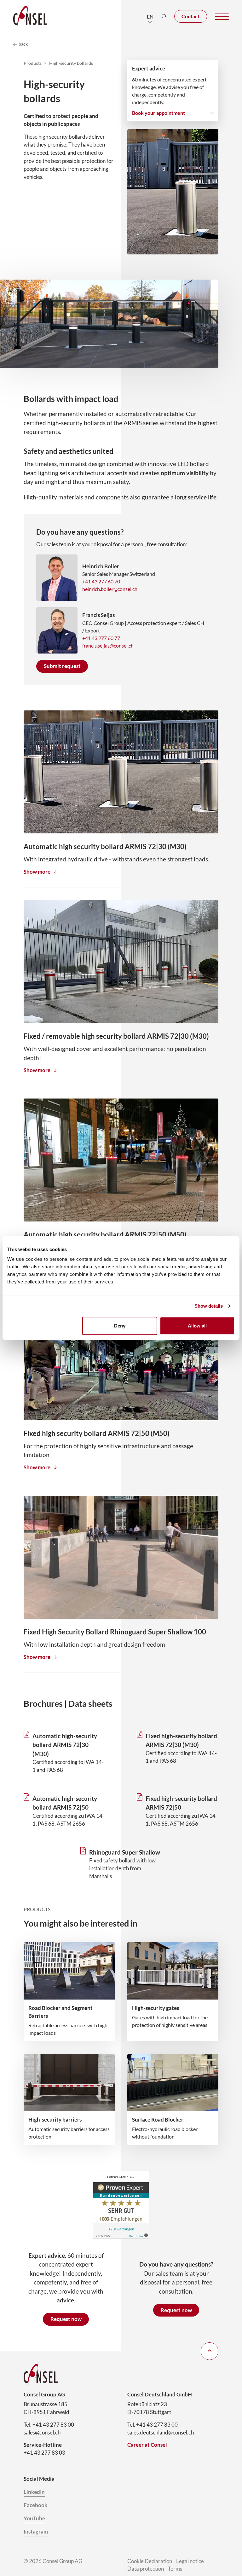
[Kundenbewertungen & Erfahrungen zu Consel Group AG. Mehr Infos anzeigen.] (121, 2205)
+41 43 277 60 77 (101, 638)
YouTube (34, 2518)
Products (33, 63)
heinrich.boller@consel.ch (110, 589)
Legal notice (190, 2561)
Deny (120, 1326)
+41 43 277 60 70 (101, 581)
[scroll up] (210, 2351)
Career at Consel (147, 2445)
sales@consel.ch (42, 2433)
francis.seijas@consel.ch (108, 645)
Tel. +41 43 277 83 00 (49, 2425)
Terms (175, 2569)
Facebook (35, 2505)
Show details (209, 1306)
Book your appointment (158, 113)
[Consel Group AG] (30, 16)
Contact (190, 16)
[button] (150, 16)
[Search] (164, 16)
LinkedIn (34, 2492)
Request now (66, 2319)
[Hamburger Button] (222, 17)
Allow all (197, 1326)
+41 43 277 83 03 (44, 2453)
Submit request (62, 666)
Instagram (36, 2532)
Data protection (146, 2569)
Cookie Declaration (150, 2561)
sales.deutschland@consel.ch (161, 2433)
